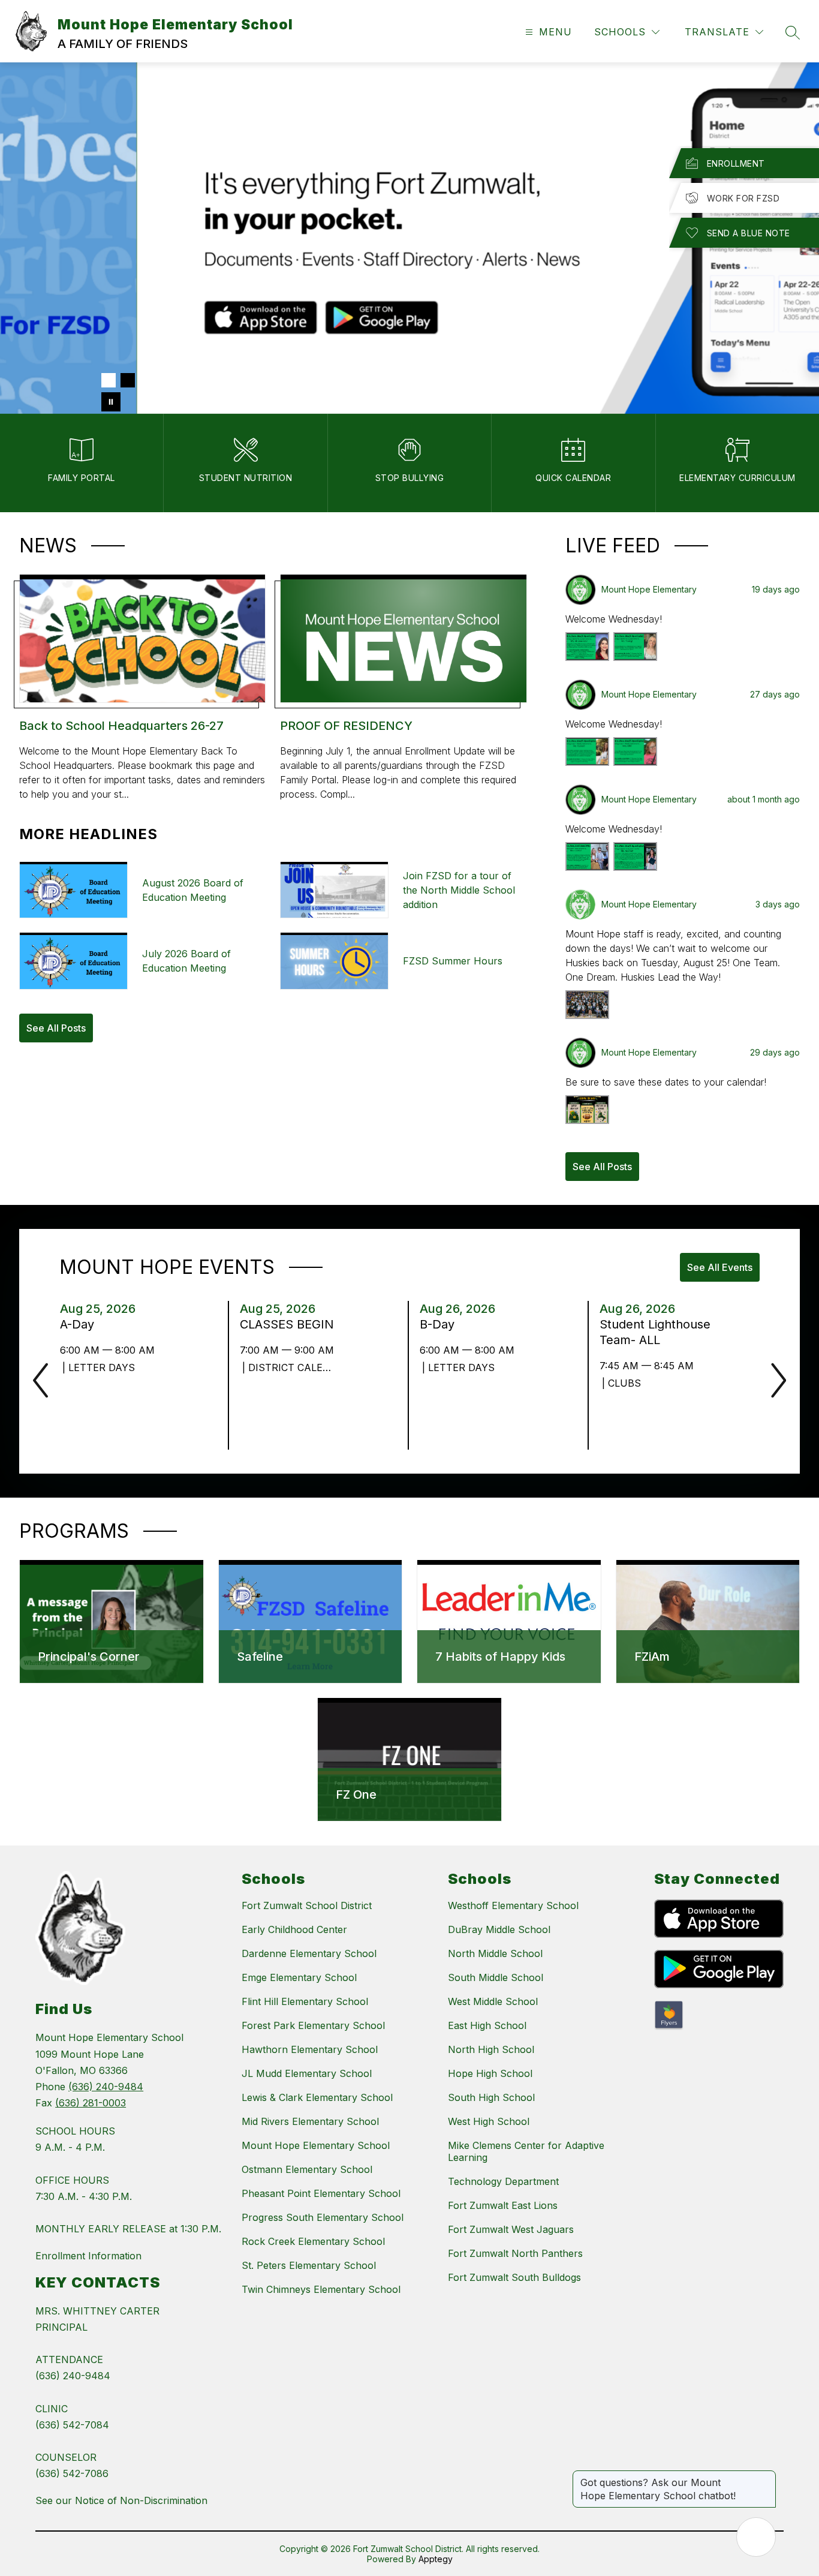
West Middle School (493, 2001)
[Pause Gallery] (111, 402)
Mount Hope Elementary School (316, 2145)
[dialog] (112, 1622)
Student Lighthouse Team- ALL (655, 1332)
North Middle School (495, 1953)
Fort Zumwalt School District (307, 1905)
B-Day (441, 1324)
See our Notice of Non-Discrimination (121, 2500)
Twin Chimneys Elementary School (321, 2289)
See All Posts (56, 1028)
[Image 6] (204, 380)
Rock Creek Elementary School (313, 2241)
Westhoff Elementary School (513, 1905)
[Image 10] (281, 380)
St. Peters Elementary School (309, 2265)
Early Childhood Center (294, 1929)
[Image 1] (109, 380)
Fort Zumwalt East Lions (503, 2205)
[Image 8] (243, 380)
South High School (491, 2097)
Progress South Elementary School (323, 2217)
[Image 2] (128, 380)
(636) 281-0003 (91, 2103)
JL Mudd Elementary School (307, 2073)
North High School (491, 2049)
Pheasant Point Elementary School (321, 2193)
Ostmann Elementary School (307, 2169)
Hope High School (490, 2073)
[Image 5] (185, 380)
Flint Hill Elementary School (305, 2001)
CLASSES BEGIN (290, 1324)
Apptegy (436, 2559)
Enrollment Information (88, 2256)
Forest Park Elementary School (313, 2025)
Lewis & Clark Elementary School (317, 2097)
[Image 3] (147, 380)
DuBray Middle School (499, 1929)
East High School (487, 2025)
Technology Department (503, 2181)
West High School (489, 2121)
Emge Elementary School (299, 1977)
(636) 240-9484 (106, 2087)
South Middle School (496, 1977)
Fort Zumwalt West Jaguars (511, 2229)
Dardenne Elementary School (309, 1953)
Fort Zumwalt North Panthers (515, 2253)
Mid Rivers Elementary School (310, 2121)
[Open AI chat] (756, 2537)
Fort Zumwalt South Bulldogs (514, 2277)
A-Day (81, 1324)
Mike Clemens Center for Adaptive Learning (526, 2151)
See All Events (720, 1267)
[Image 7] (224, 380)
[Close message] (766, 2476)
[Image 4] (166, 380)
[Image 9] (262, 380)
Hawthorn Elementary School (310, 2049)
